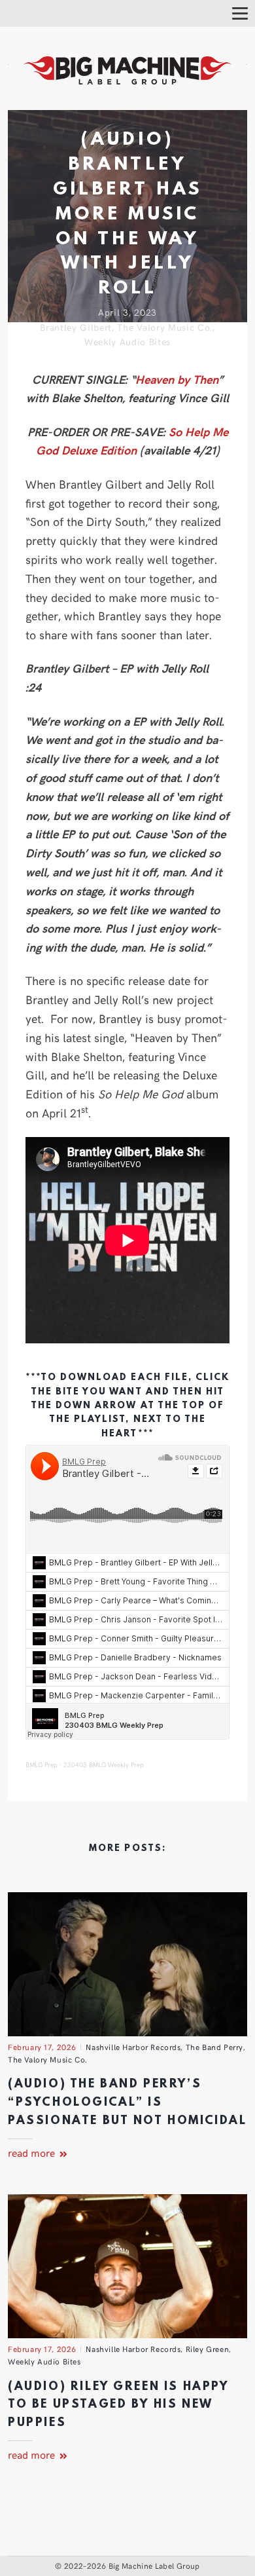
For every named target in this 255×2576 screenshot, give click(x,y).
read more (33, 2152)
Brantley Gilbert (76, 327)
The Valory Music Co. (165, 327)
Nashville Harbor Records (133, 2047)
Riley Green (207, 2349)
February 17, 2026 (42, 2047)
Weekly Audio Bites (127, 342)
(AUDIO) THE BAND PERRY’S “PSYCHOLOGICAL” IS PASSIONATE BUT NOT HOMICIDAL (127, 2102)
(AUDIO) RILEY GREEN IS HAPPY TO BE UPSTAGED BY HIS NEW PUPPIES (118, 2405)
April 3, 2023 (127, 312)
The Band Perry (214, 2047)
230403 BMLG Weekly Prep (104, 1764)
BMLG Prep (42, 1764)
